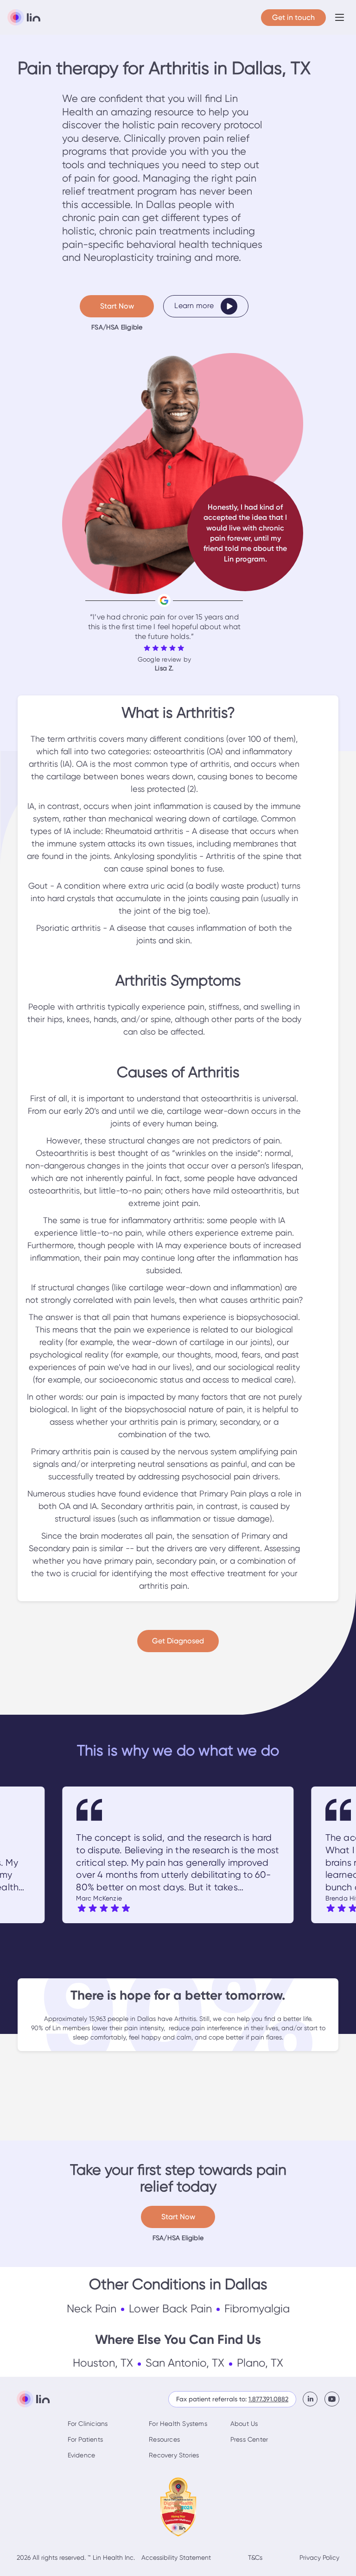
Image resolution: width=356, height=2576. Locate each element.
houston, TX (103, 2363)
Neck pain (92, 2309)
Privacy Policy (319, 2557)
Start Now (117, 306)
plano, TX (260, 2363)
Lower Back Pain (170, 2309)
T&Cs (255, 2557)
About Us (244, 2424)
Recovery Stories (174, 2455)
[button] (340, 17)
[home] (24, 18)
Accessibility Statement (176, 2557)
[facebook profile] (314, 2399)
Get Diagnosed (178, 1641)
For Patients (85, 2439)
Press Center (249, 2439)
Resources (164, 2439)
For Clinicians (88, 2424)
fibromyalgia (257, 2309)
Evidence (82, 2455)
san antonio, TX (185, 2363)
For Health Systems (178, 2424)
